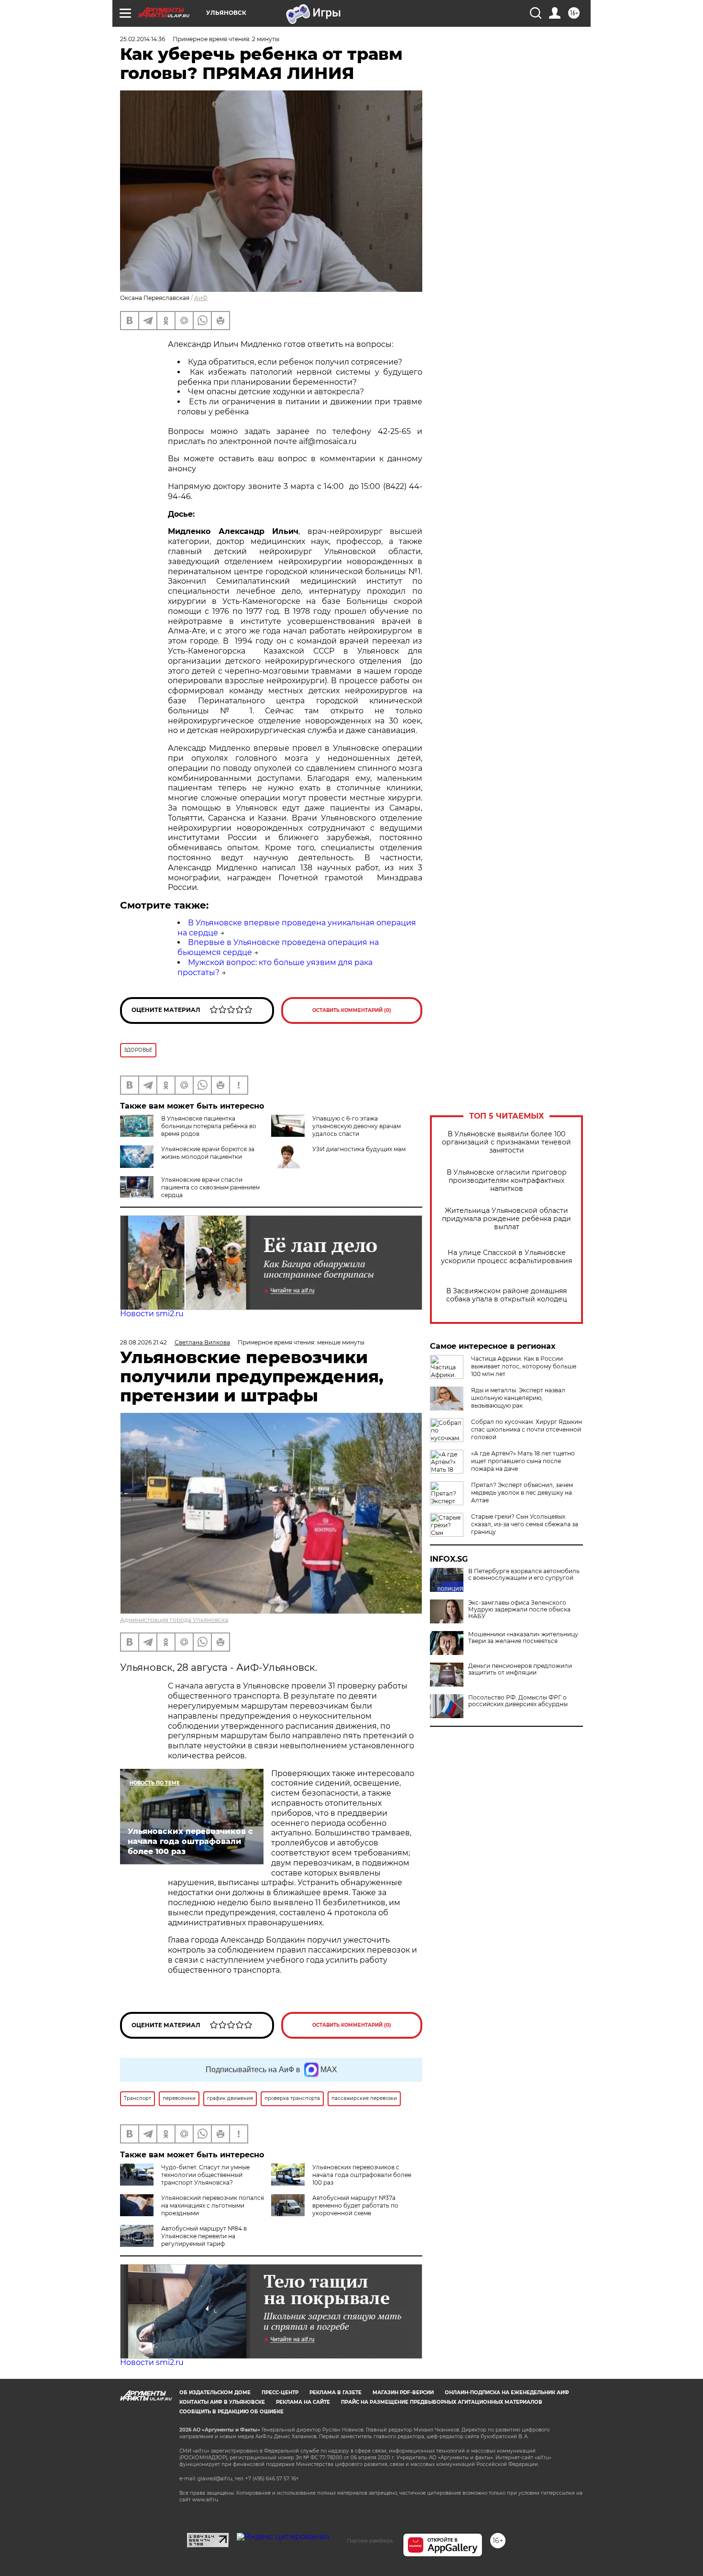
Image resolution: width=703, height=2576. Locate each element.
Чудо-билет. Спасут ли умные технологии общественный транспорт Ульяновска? (205, 2175)
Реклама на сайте (303, 2402)
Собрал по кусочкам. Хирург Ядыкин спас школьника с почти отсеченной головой (527, 1429)
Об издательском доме (215, 2393)
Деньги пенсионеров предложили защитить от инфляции (520, 1669)
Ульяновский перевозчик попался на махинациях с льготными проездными (213, 2205)
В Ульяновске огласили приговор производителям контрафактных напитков (507, 1181)
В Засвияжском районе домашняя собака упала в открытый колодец (507, 1295)
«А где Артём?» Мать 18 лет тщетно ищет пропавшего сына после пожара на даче (523, 1461)
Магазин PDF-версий (403, 2393)
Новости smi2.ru (152, 1314)
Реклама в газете (335, 2393)
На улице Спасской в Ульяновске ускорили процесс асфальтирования (506, 1257)
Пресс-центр (280, 2393)
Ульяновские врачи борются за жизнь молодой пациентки (208, 1153)
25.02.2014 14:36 (143, 39)
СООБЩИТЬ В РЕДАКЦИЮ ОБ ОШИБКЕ (231, 2412)
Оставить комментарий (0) (352, 1010)
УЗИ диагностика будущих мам (359, 1149)
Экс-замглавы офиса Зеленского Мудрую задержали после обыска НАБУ (519, 1610)
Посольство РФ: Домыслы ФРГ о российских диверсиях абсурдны (518, 1701)
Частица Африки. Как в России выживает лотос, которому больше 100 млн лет (524, 1366)
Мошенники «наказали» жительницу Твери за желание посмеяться (523, 1638)
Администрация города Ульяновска (174, 1620)
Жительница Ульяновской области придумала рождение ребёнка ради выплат (506, 1219)
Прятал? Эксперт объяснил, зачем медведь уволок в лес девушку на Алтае (522, 1493)
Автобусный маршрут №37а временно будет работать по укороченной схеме (355, 2205)
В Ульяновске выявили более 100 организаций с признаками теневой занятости (506, 1142)
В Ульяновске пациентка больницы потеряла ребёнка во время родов (209, 1126)
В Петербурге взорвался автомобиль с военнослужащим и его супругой (524, 1575)
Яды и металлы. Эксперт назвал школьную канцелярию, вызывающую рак (518, 1398)
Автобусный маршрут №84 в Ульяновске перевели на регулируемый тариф (204, 2236)
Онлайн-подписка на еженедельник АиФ (507, 2393)
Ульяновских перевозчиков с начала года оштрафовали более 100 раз (362, 2175)
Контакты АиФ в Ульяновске (222, 2402)
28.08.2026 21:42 (143, 1342)
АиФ (201, 298)
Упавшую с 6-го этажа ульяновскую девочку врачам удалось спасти (357, 1126)
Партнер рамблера (370, 2541)
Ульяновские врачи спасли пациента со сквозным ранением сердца (210, 1187)
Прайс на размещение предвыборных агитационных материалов (442, 2402)
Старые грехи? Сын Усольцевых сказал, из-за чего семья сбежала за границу (525, 1524)
